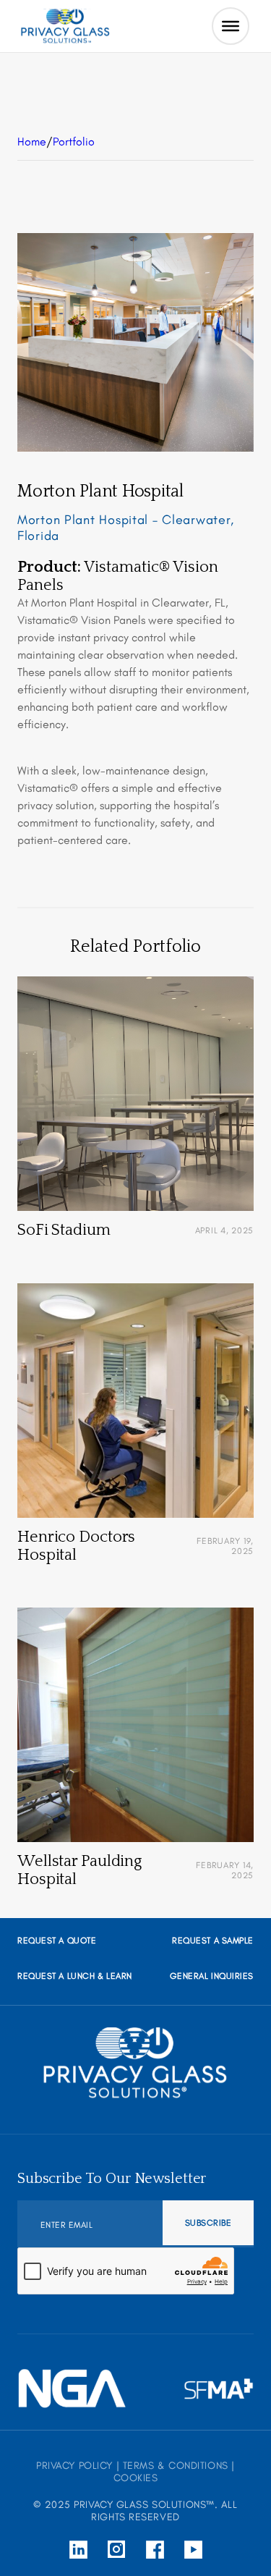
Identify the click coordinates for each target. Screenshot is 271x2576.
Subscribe (208, 2223)
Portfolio (74, 142)
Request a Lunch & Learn (75, 1976)
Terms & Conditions (176, 2466)
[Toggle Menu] (231, 26)
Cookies (136, 2478)
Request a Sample (213, 1941)
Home (32, 142)
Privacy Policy (74, 2466)
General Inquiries (212, 1976)
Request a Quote (57, 1941)
